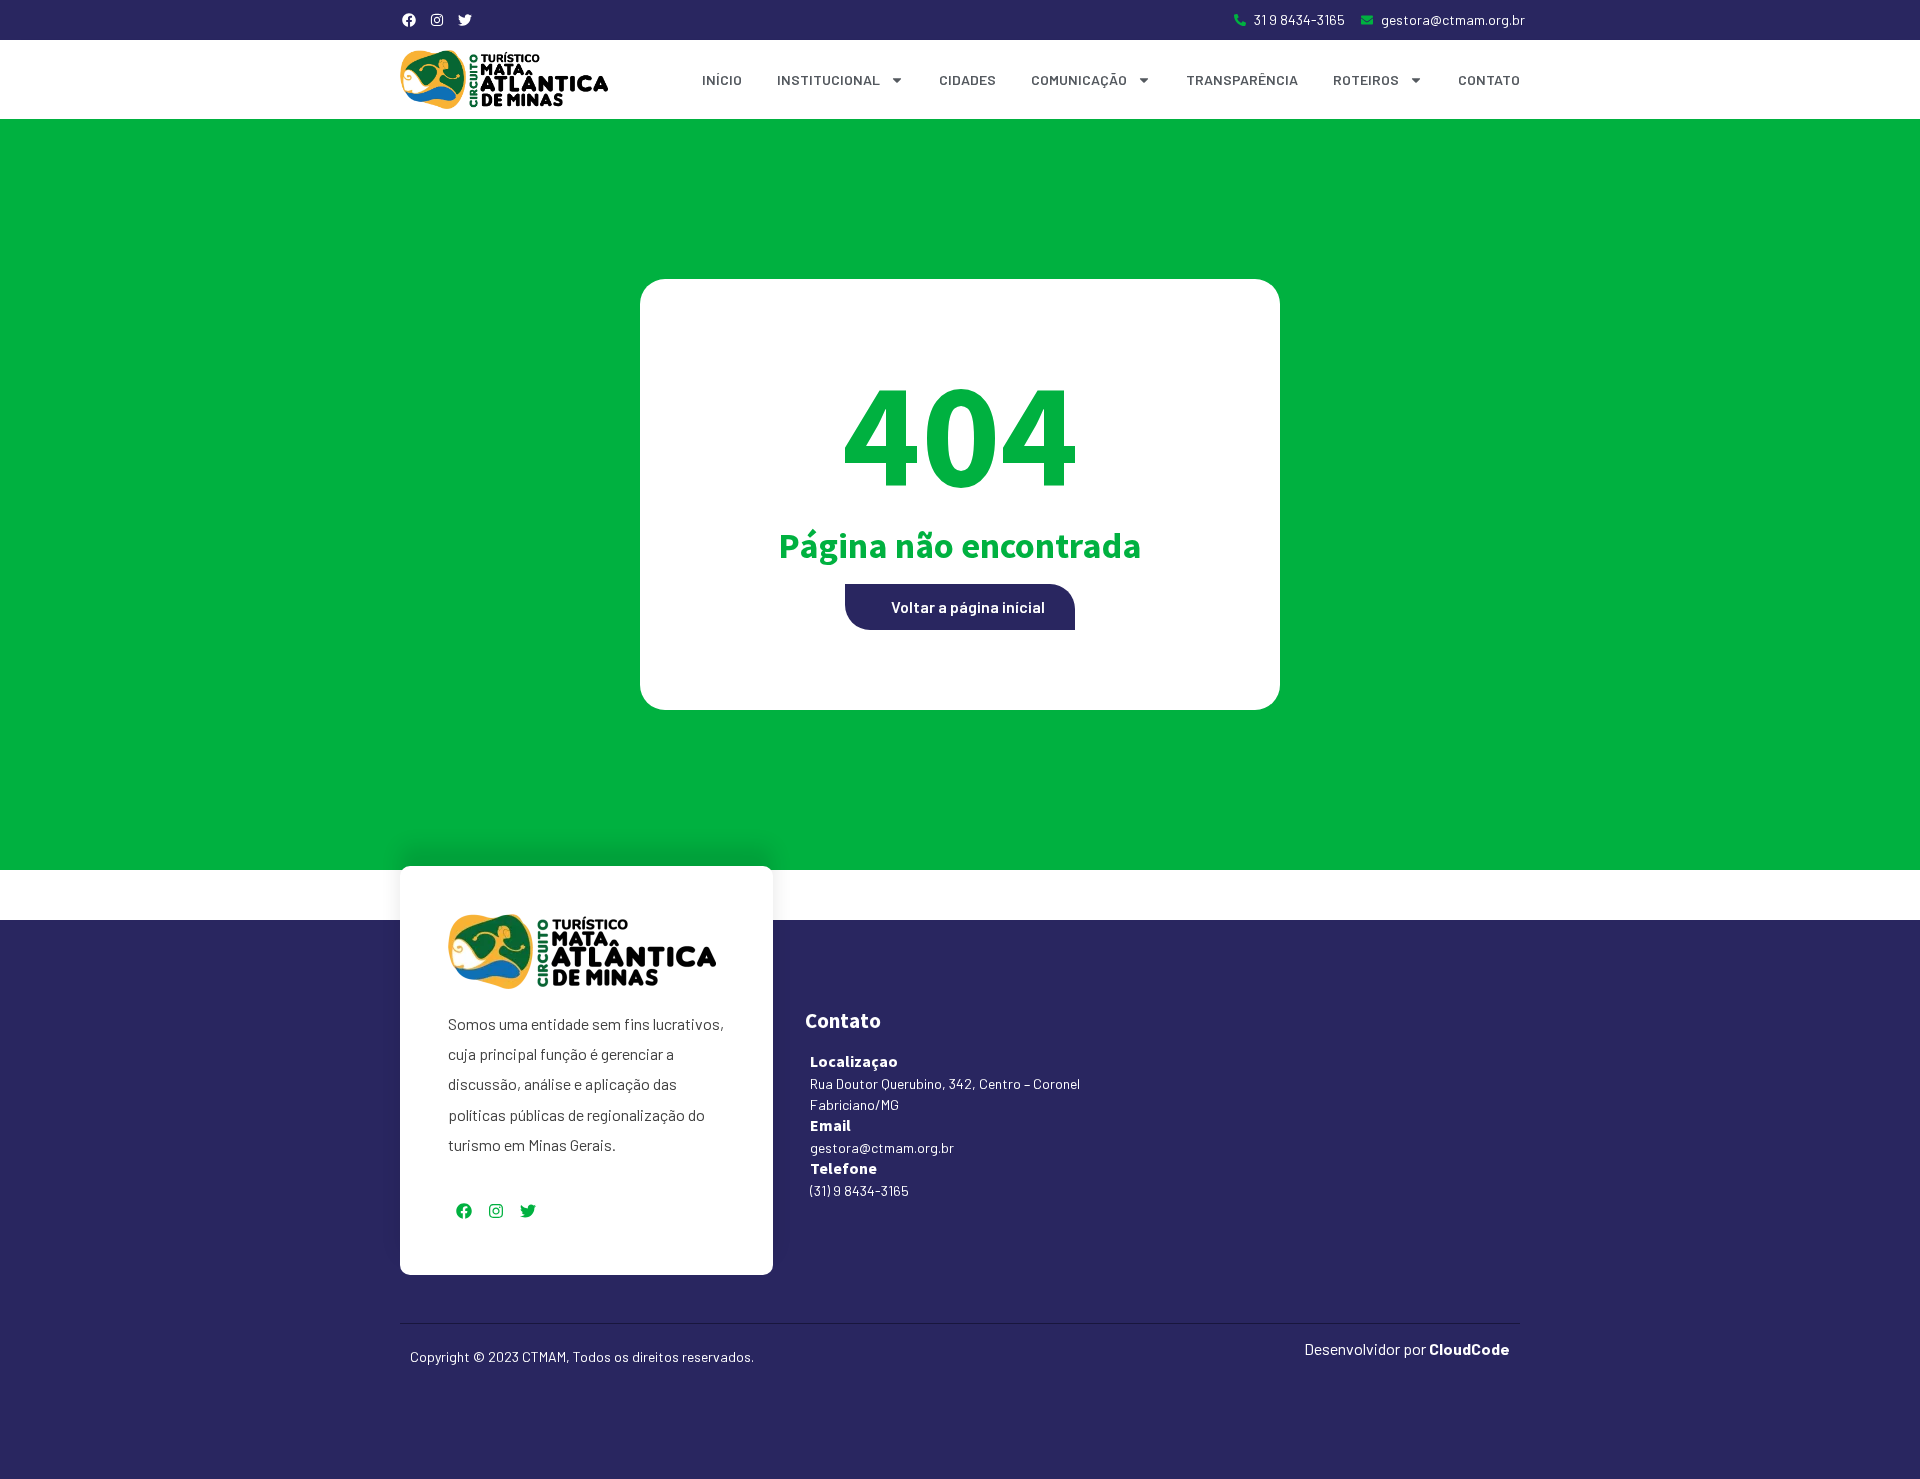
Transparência (1242, 79)
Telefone (843, 1168)
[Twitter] (465, 20)
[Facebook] (409, 20)
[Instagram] (437, 20)
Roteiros (1366, 79)
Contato (1489, 79)
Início (722, 79)
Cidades (967, 79)
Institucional (828, 79)
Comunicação (1079, 79)
